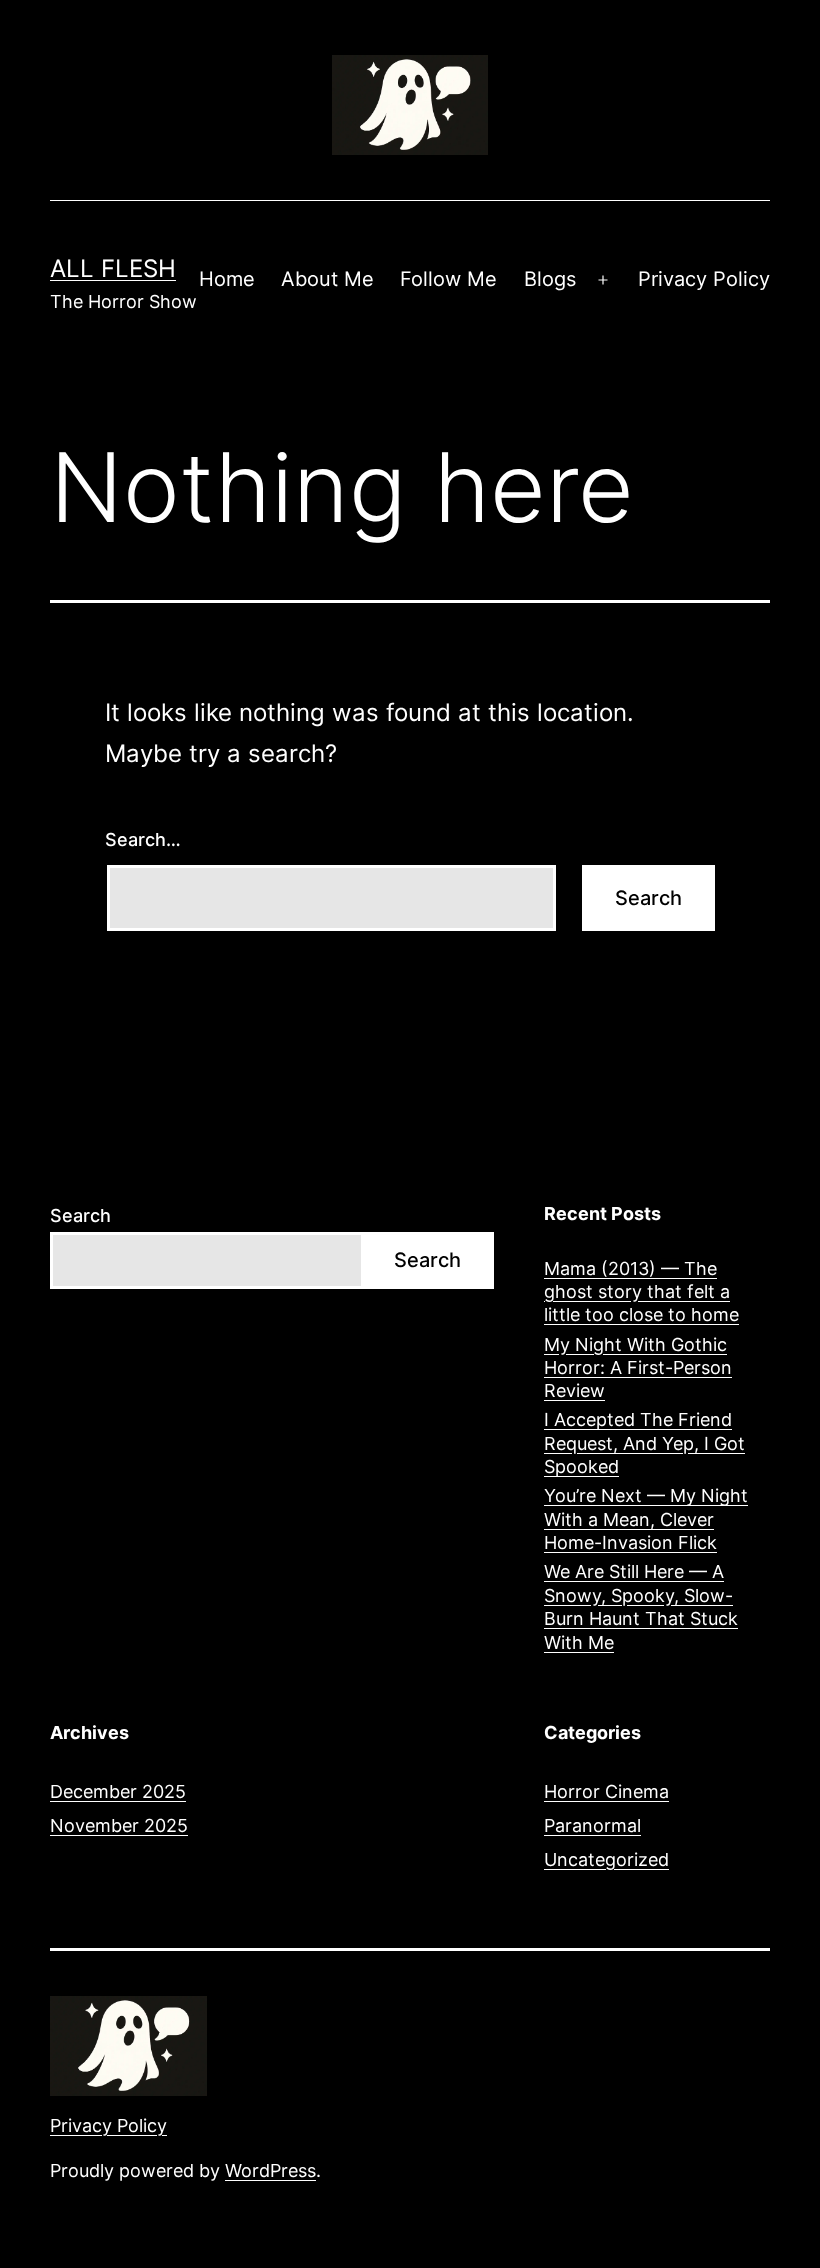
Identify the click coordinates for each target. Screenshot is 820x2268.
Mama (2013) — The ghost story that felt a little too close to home (641, 1292)
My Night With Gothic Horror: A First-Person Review (638, 1368)
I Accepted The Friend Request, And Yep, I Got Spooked (644, 1443)
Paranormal (592, 1825)
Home (227, 279)
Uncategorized (606, 1859)
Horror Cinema (606, 1791)
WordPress (270, 2170)
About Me (327, 279)
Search (80, 1215)
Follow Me (448, 279)
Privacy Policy (704, 279)
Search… (143, 839)
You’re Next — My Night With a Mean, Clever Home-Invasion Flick (646, 1519)
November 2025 (119, 1825)
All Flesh (113, 268)
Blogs (550, 279)
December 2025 (118, 1791)
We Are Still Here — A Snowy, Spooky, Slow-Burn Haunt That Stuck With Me (641, 1606)
